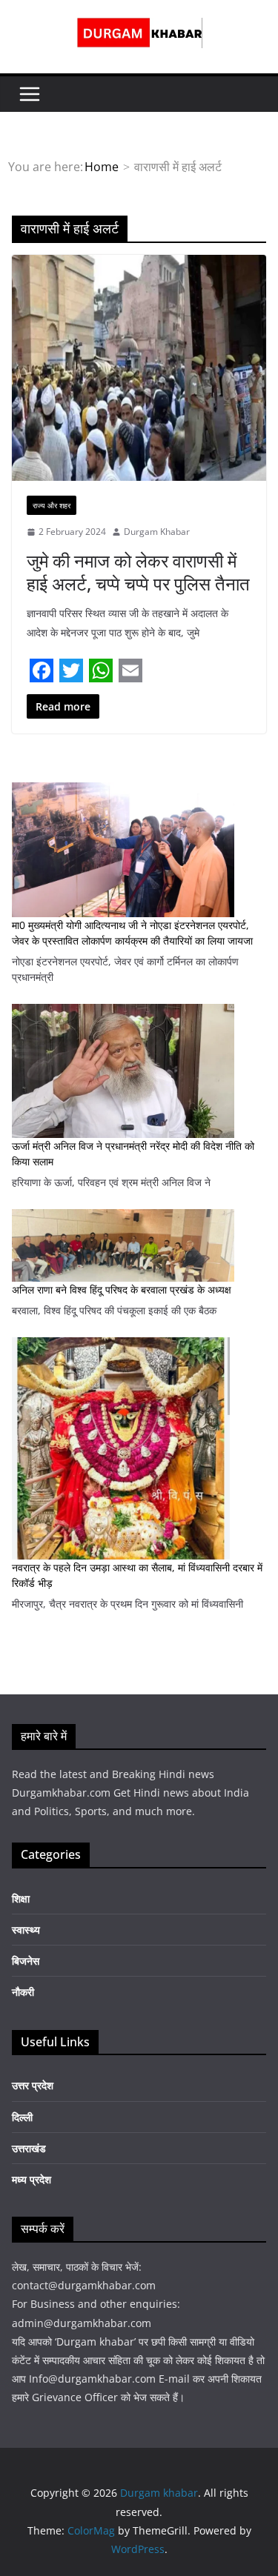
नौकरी (23, 1992)
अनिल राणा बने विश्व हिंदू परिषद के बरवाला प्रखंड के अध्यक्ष (122, 1289)
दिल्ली (22, 2117)
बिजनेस (26, 1961)
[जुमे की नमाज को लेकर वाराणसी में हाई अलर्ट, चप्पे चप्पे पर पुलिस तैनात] (139, 368)
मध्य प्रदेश (32, 2179)
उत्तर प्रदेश (33, 2085)
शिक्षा (21, 1898)
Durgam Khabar (157, 532)
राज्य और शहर (52, 505)
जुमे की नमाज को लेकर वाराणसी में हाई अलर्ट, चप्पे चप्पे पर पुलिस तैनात (138, 572)
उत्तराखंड (29, 2148)
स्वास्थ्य (26, 1930)
